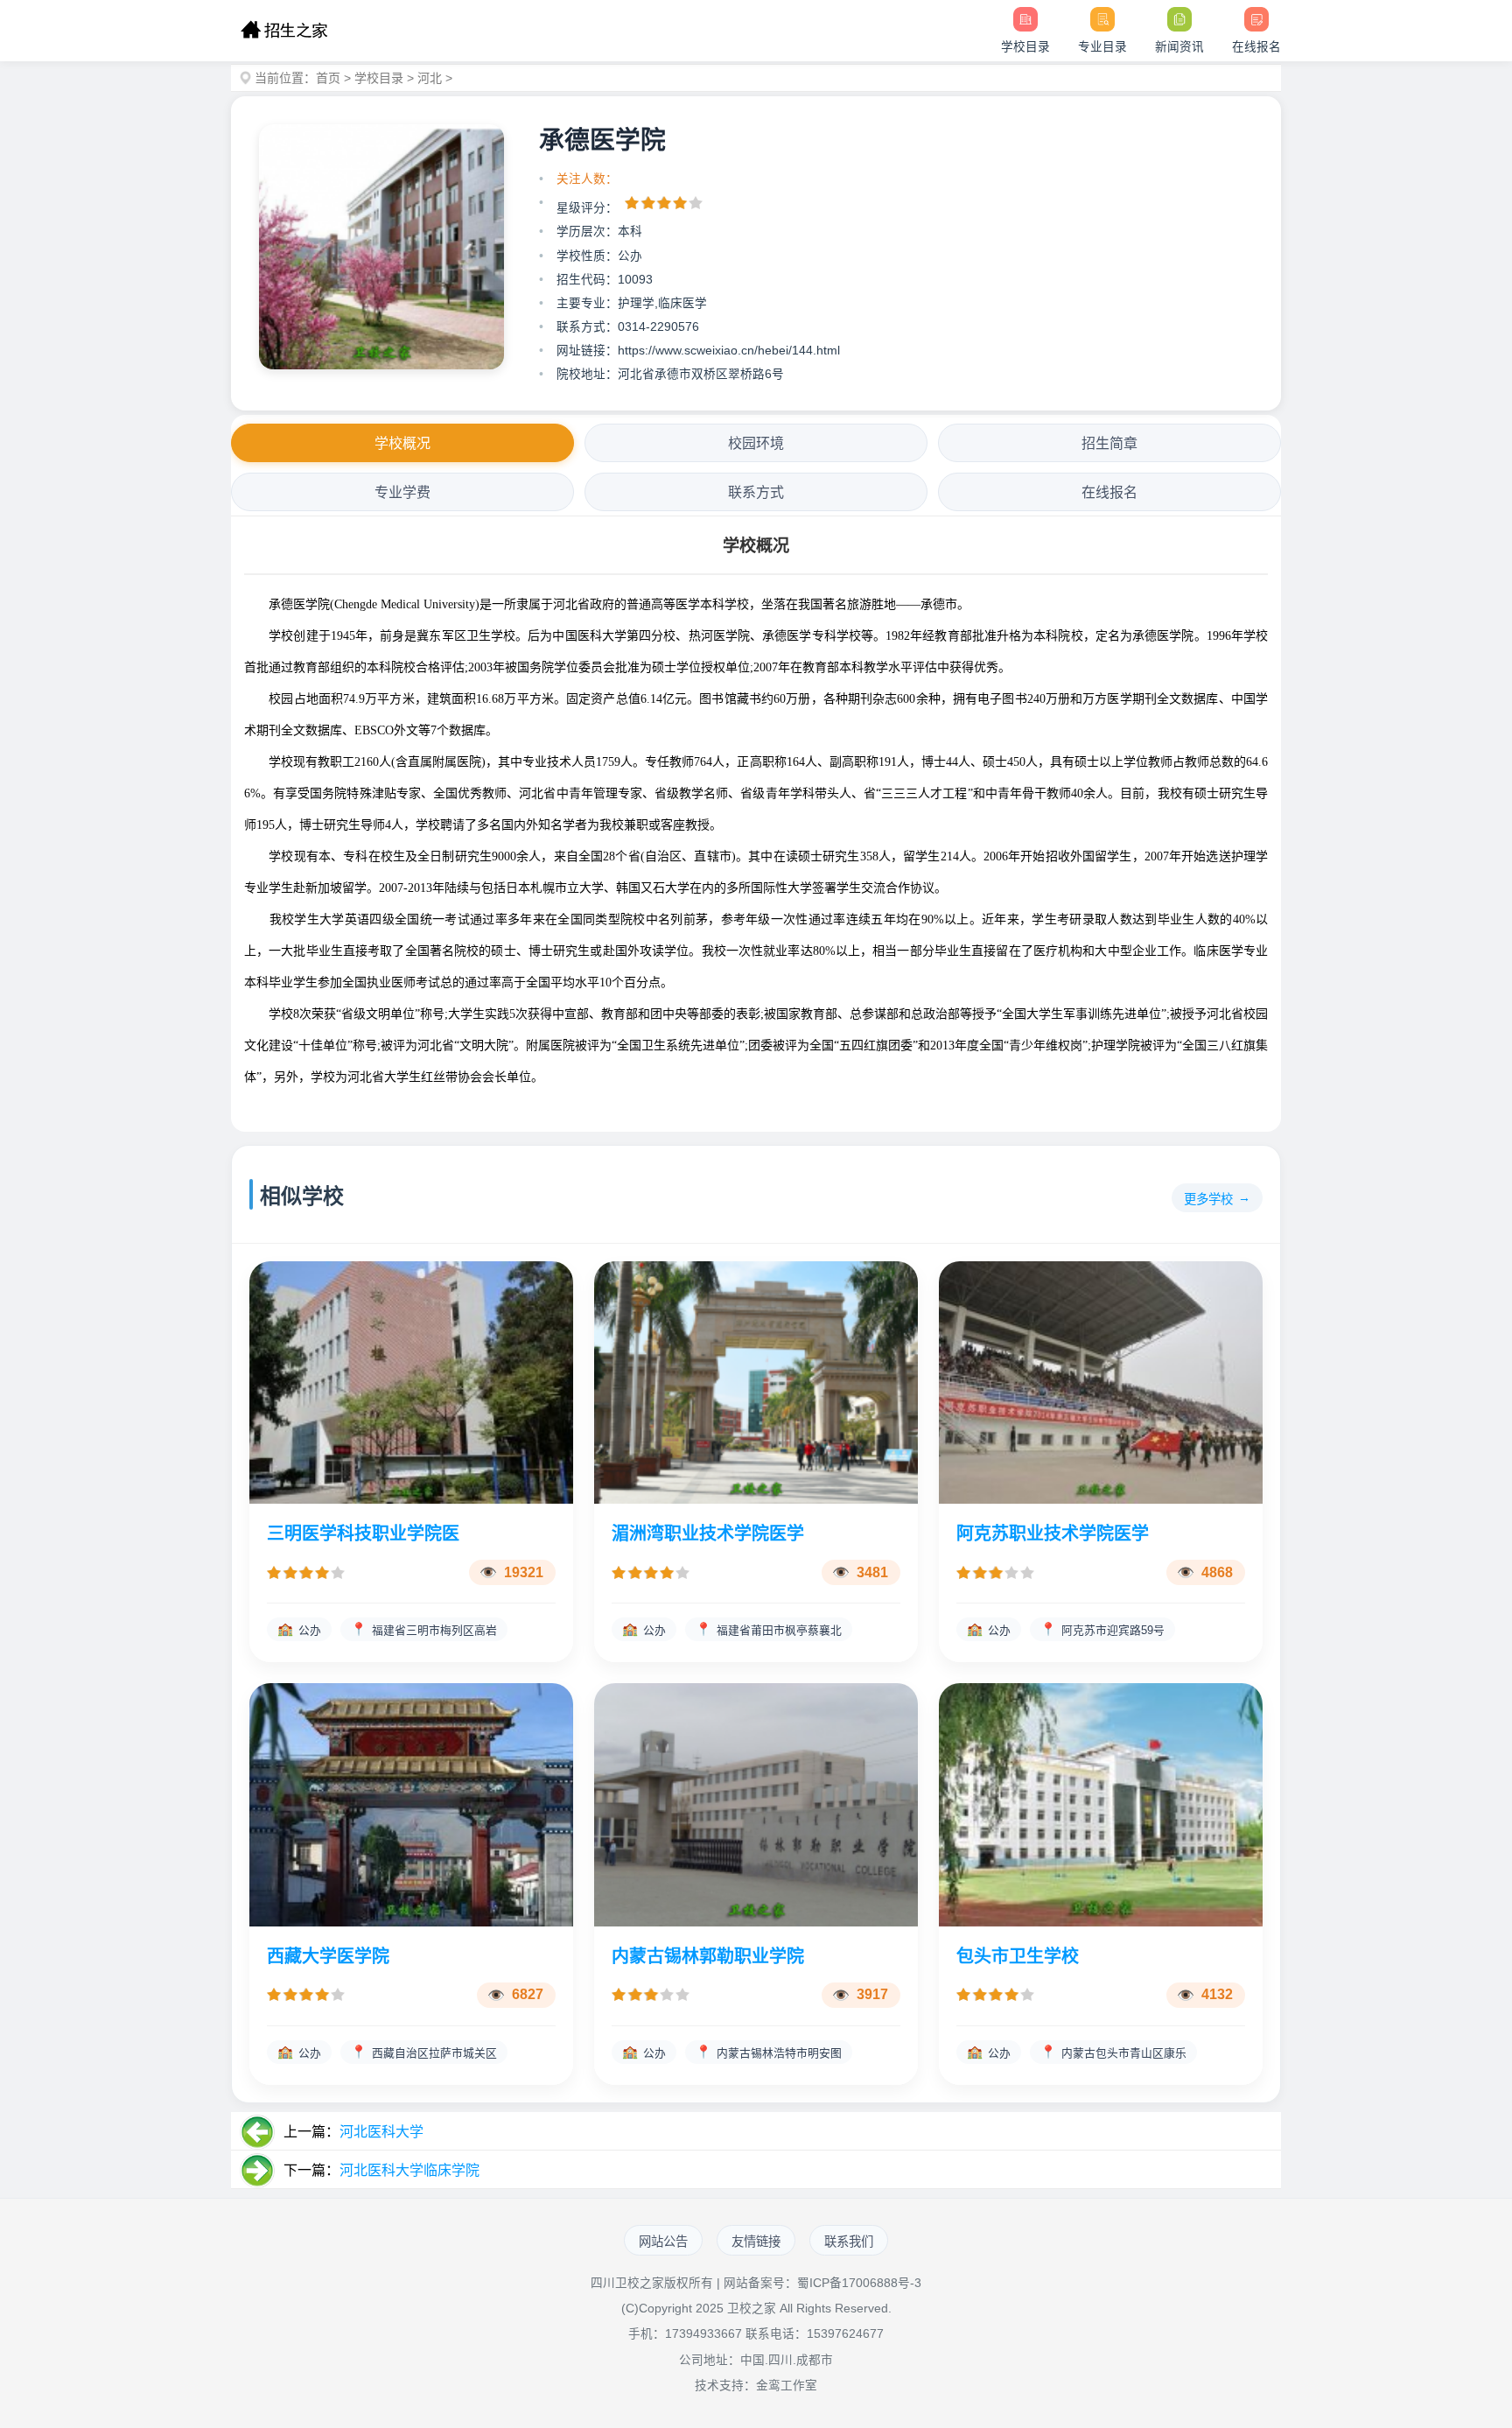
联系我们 (849, 2242)
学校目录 (379, 78)
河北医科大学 (381, 2132)
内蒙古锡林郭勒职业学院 (708, 1956)
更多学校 (1208, 1199)
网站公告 (663, 2242)
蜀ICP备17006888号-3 (859, 2283)
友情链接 (756, 2242)
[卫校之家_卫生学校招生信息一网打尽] (284, 31)
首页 (328, 78)
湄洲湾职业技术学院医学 (708, 1533)
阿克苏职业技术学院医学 (1053, 1533)
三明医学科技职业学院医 (363, 1533)
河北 (430, 78)
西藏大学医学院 (328, 1956)
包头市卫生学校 (1018, 1956)
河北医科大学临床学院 (409, 2170)
